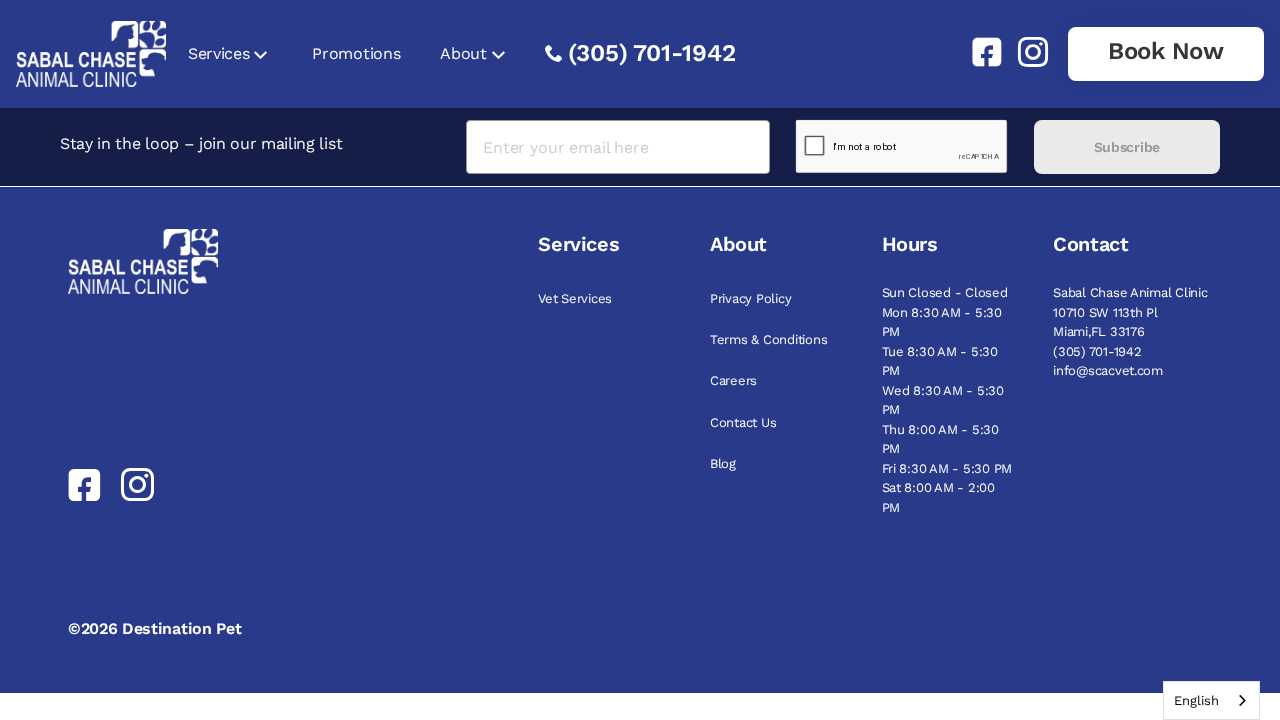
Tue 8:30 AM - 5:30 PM (940, 361)
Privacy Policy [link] (750, 298)
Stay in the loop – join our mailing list (201, 143)
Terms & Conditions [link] (768, 339)
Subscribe (1127, 147)
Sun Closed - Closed (945, 292)
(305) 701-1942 (652, 53)
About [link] (463, 53)
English (1196, 700)
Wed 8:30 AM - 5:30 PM (943, 400)
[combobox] (1211, 700)
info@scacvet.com (1108, 370)
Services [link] (218, 53)
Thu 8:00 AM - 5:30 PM (940, 439)
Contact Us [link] (743, 422)
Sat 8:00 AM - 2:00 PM (938, 497)
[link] (979, 52)
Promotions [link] (356, 53)
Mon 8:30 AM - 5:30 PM (942, 322)
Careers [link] (733, 380)
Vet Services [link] (575, 298)
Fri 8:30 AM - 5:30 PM (947, 468)
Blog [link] (723, 463)
